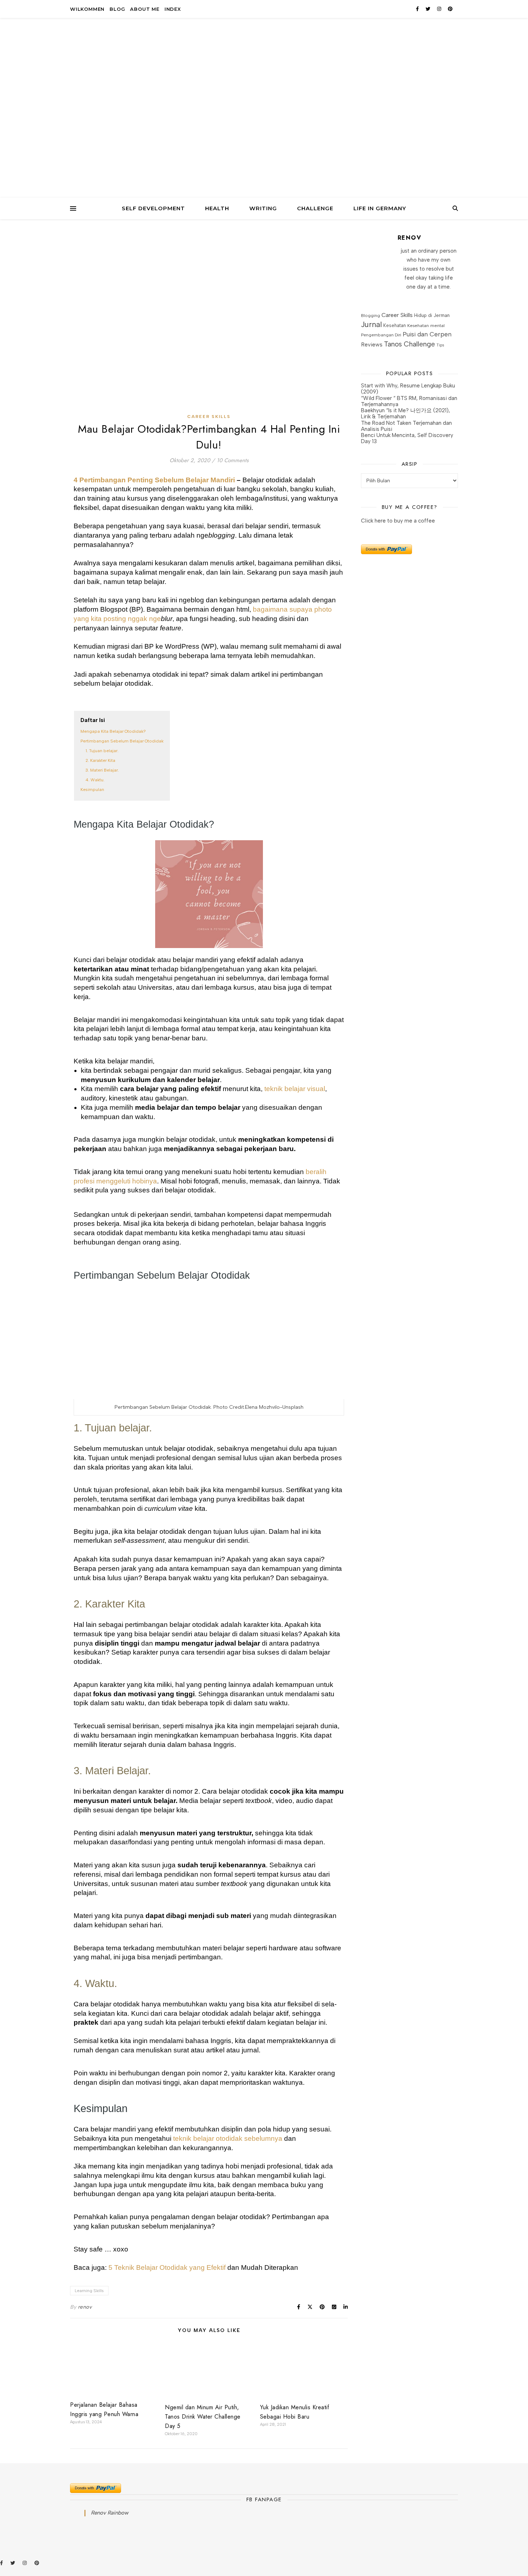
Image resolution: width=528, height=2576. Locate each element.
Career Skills (209, 417)
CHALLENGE (315, 208)
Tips (440, 345)
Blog (117, 9)
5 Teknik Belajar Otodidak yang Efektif (167, 2267)
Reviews (372, 344)
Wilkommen (87, 9)
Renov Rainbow (110, 2513)
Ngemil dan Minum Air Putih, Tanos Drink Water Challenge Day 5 (203, 2417)
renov (85, 2307)
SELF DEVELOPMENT (153, 208)
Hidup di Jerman (432, 315)
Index (173, 9)
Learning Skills (89, 2291)
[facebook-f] (418, 9)
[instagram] (440, 9)
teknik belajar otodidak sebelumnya (228, 2138)
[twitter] (429, 9)
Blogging (370, 315)
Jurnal (371, 324)
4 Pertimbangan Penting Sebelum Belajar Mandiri (154, 480)
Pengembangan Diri (381, 335)
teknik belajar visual (295, 1089)
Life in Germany (380, 208)
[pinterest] (450, 9)
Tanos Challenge (409, 344)
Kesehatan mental (426, 325)
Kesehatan (395, 325)
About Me (145, 9)
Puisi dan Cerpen (427, 334)
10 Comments (233, 460)
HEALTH (217, 208)
